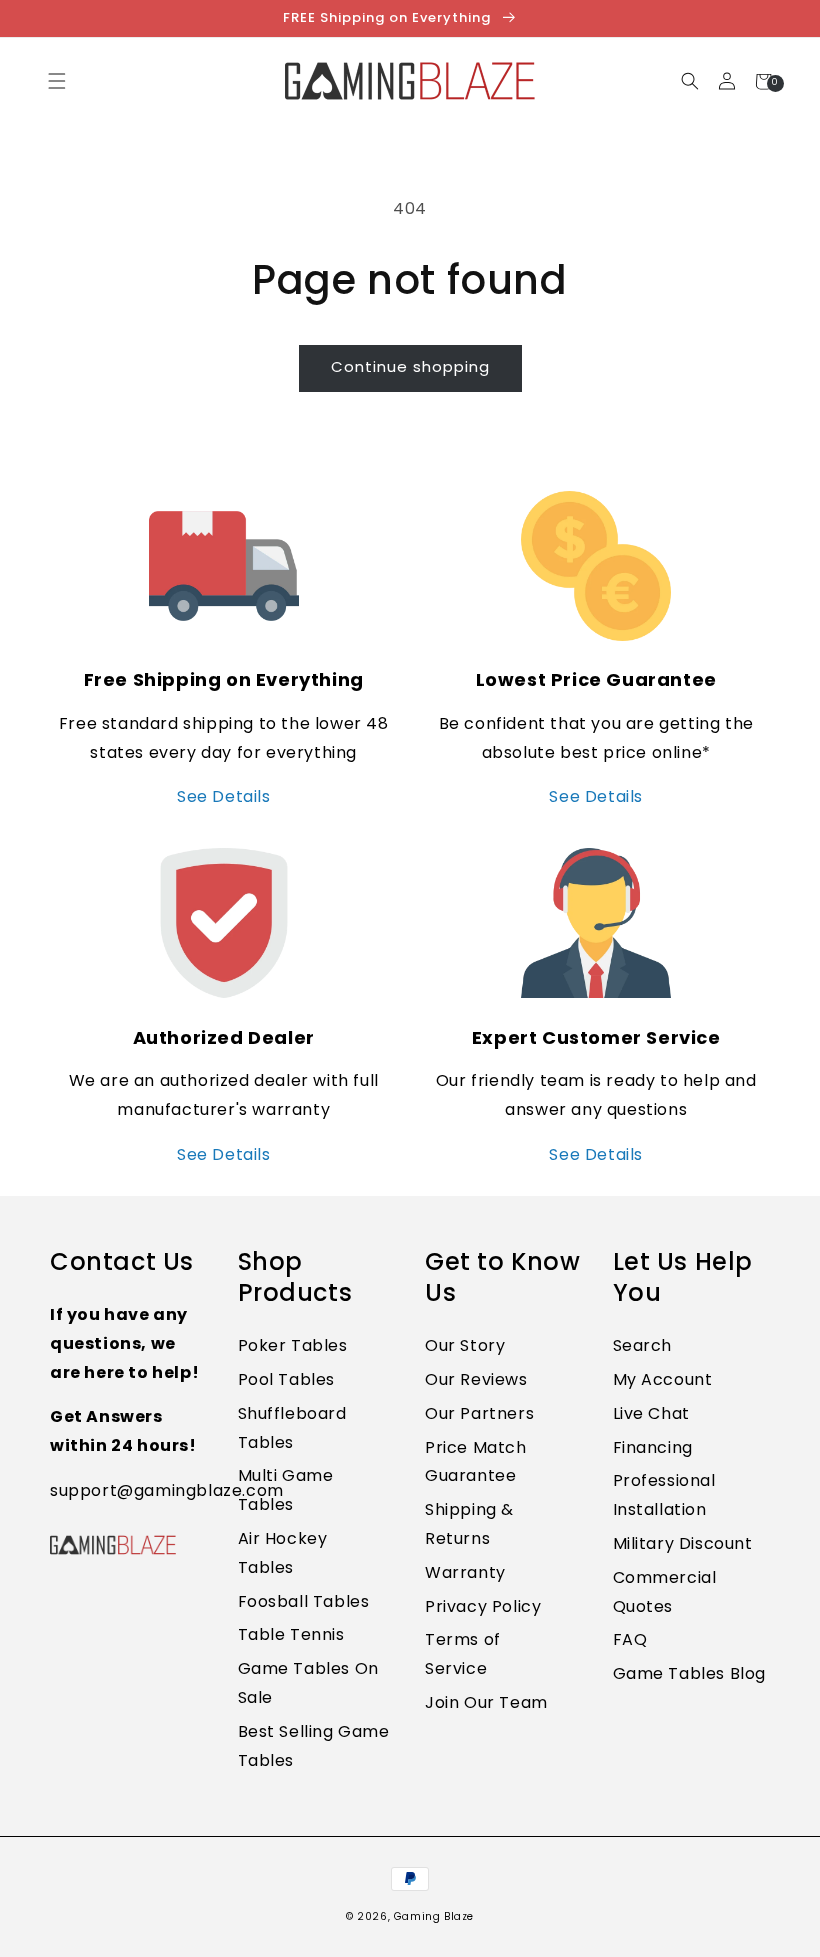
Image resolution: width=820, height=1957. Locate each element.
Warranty (465, 1572)
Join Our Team (486, 1702)
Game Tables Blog (690, 1673)
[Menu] (56, 81)
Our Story (465, 1345)
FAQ (630, 1639)
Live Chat (651, 1413)
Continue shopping (410, 366)
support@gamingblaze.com (167, 1490)
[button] (689, 81)
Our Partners (479, 1413)
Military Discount (683, 1543)
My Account (663, 1379)
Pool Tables (287, 1379)
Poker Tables (293, 1345)
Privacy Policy (483, 1606)
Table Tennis (291, 1634)
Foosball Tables (304, 1601)
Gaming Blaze (434, 1916)
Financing (653, 1447)
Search (643, 1345)
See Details (224, 796)
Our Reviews (476, 1379)
